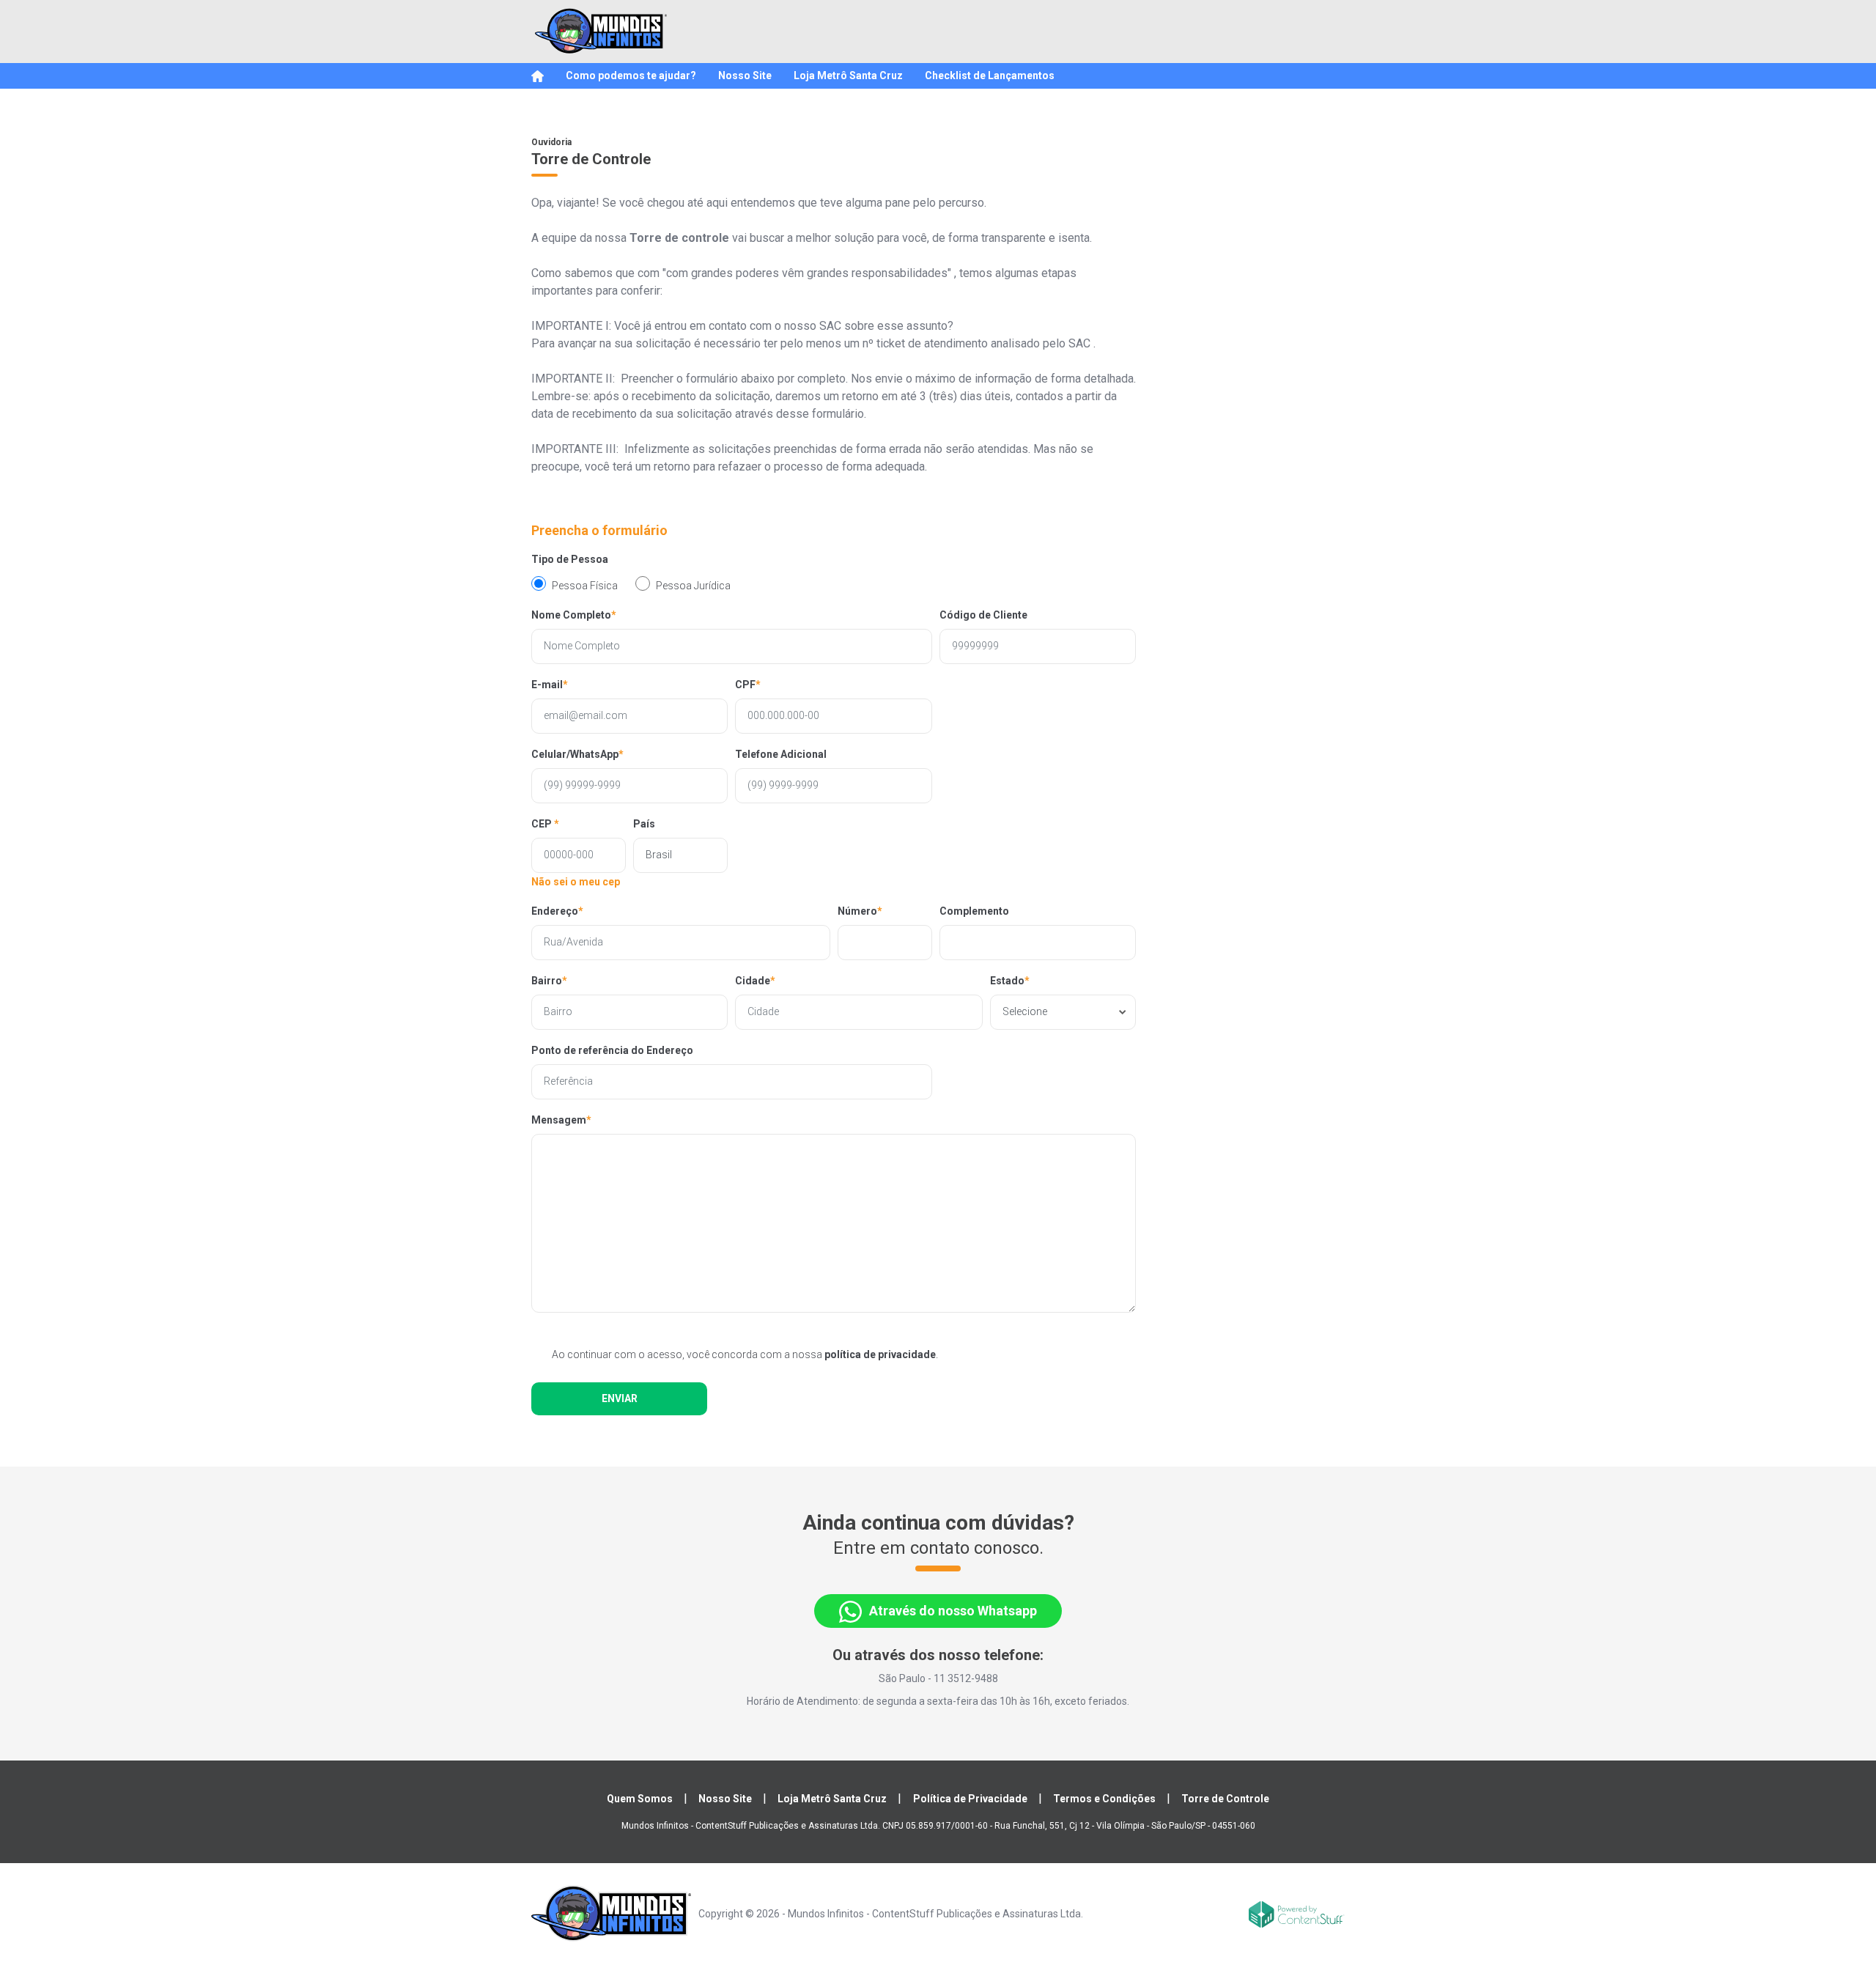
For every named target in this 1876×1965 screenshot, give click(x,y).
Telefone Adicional (781, 754)
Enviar (620, 1398)
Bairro (549, 981)
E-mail (550, 685)
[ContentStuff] (1297, 1913)
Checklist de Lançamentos (990, 75)
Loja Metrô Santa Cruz (848, 75)
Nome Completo (574, 615)
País (644, 824)
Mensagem (561, 1120)
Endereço (557, 911)
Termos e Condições (1104, 1799)
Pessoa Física (585, 586)
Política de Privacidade (970, 1799)
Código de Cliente (983, 615)
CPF (748, 685)
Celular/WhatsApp (577, 754)
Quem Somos (640, 1799)
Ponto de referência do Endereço (612, 1050)
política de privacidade (880, 1354)
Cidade (755, 981)
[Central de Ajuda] (601, 31)
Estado (1010, 981)
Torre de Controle (1225, 1799)
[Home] (538, 76)
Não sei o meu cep (576, 882)
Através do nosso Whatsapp (953, 1611)
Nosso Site (745, 75)
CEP (545, 824)
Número (860, 911)
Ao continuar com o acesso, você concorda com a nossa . (745, 1354)
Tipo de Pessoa (570, 559)
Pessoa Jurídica (693, 586)
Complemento (974, 911)
